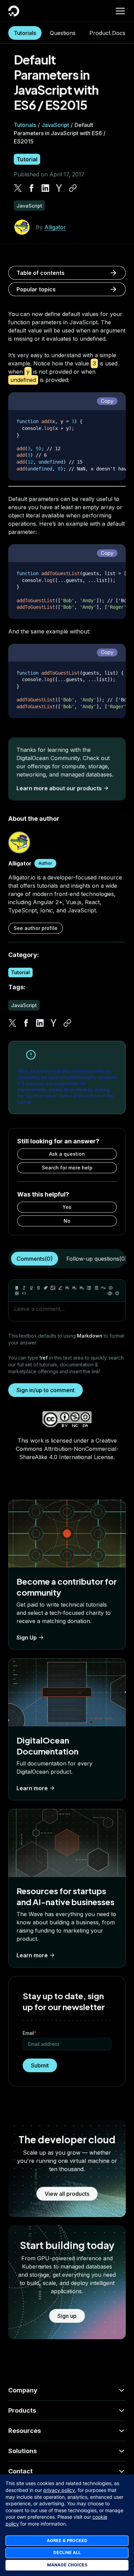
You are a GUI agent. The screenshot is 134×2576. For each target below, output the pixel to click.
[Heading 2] (75, 1288)
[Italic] (24, 1288)
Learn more (32, 1788)
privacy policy (59, 2490)
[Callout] (111, 1288)
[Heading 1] (67, 1288)
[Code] (24, 1293)
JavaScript (55, 125)
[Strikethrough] (38, 1288)
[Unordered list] (89, 1288)
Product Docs (107, 33)
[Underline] (31, 1288)
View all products (67, 2194)
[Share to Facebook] (32, 188)
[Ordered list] (96, 1288)
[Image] (53, 1288)
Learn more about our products (59, 788)
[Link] (46, 1288)
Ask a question (67, 1154)
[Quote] (103, 1288)
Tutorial (27, 159)
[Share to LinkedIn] (45, 188)
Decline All (67, 2552)
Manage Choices (67, 2565)
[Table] (17, 1293)
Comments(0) (35, 1259)
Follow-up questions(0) (97, 1259)
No (67, 1221)
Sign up (67, 2316)
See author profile (36, 928)
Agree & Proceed (67, 2540)
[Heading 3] (82, 1288)
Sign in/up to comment (46, 1390)
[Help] (117, 1293)
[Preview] (110, 1293)
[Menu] (120, 11)
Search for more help (67, 1168)
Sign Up (27, 1637)
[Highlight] (60, 1288)
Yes (67, 1207)
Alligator (55, 227)
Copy (107, 401)
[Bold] (17, 1288)
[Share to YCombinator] (59, 188)
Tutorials (25, 33)
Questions (63, 33)
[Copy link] (73, 188)
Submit (40, 2065)
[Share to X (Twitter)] (18, 188)
